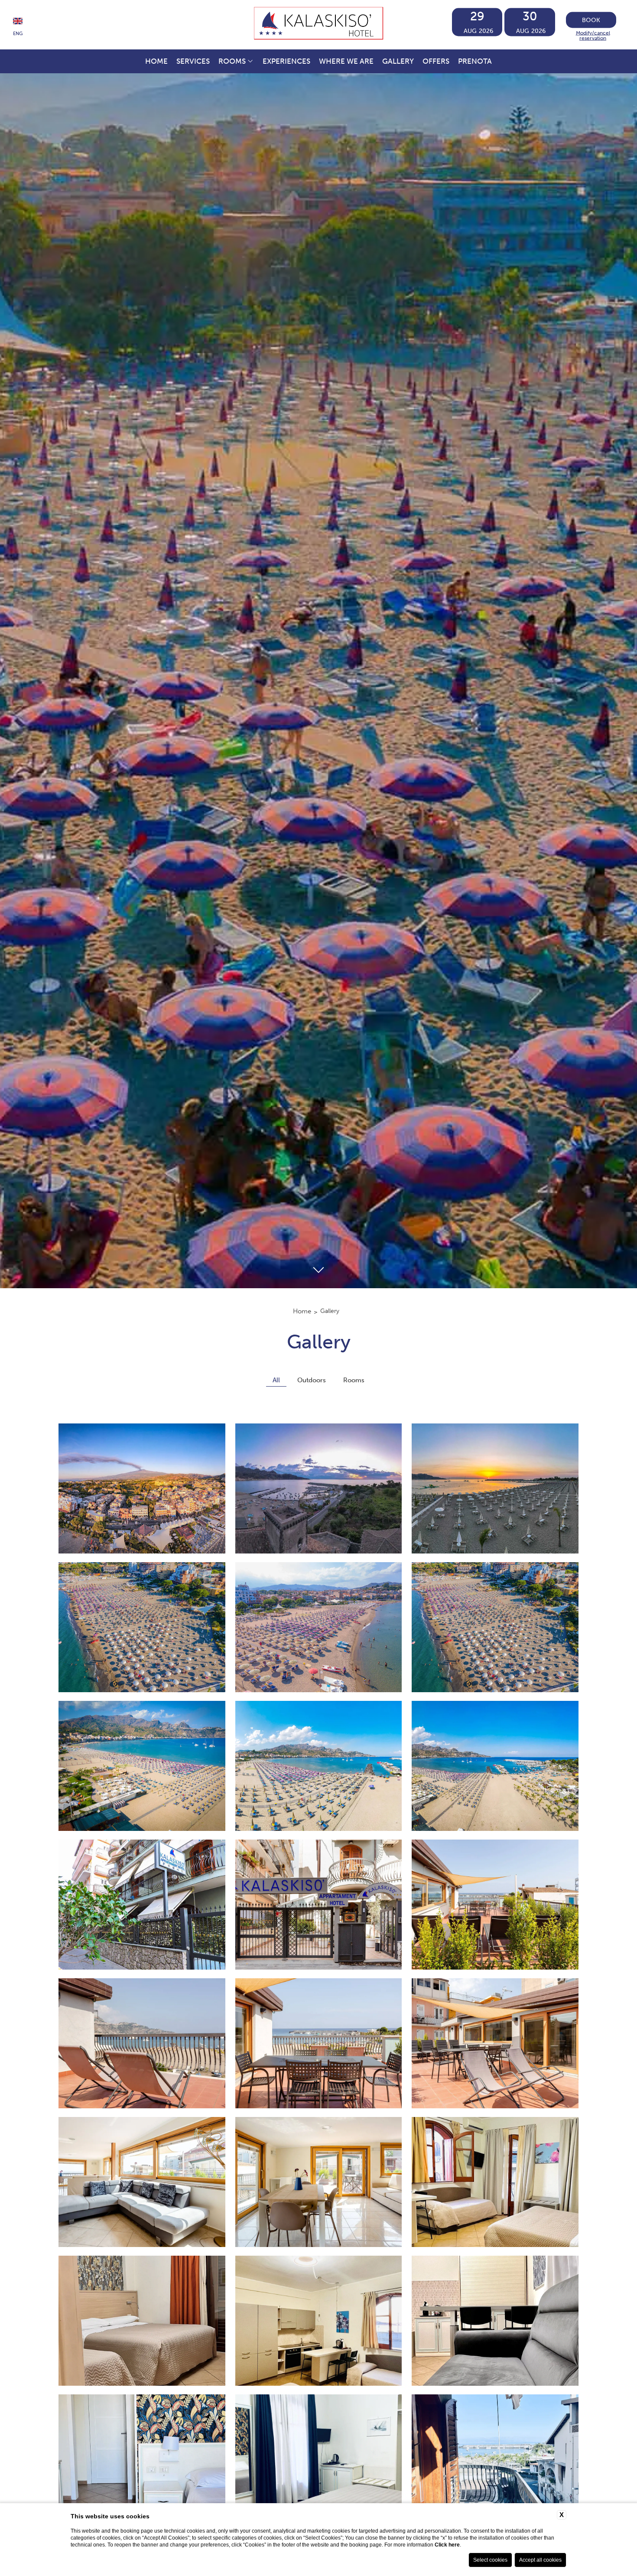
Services (193, 61)
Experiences (286, 61)
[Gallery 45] (319, 2182)
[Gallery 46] (495, 2182)
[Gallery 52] (495, 2459)
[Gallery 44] (142, 2182)
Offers (436, 61)
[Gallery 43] (495, 2043)
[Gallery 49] (495, 2321)
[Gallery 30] (319, 1488)
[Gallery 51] (319, 2459)
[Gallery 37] (495, 1766)
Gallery (398, 61)
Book (591, 20)
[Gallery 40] (495, 1905)
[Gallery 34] (495, 1627)
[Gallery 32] (142, 1627)
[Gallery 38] (142, 1905)
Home (156, 61)
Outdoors (312, 1380)
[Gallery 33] (319, 1627)
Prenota (475, 61)
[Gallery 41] (142, 2043)
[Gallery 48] (319, 2321)
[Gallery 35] (142, 1766)
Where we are (346, 61)
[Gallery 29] (142, 1488)
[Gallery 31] (495, 1488)
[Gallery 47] (142, 2321)
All (276, 1380)
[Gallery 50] (142, 2459)
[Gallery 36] (319, 1766)
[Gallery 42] (319, 2043)
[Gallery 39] (319, 1905)
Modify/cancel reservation (593, 35)
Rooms (232, 61)
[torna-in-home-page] (319, 25)
